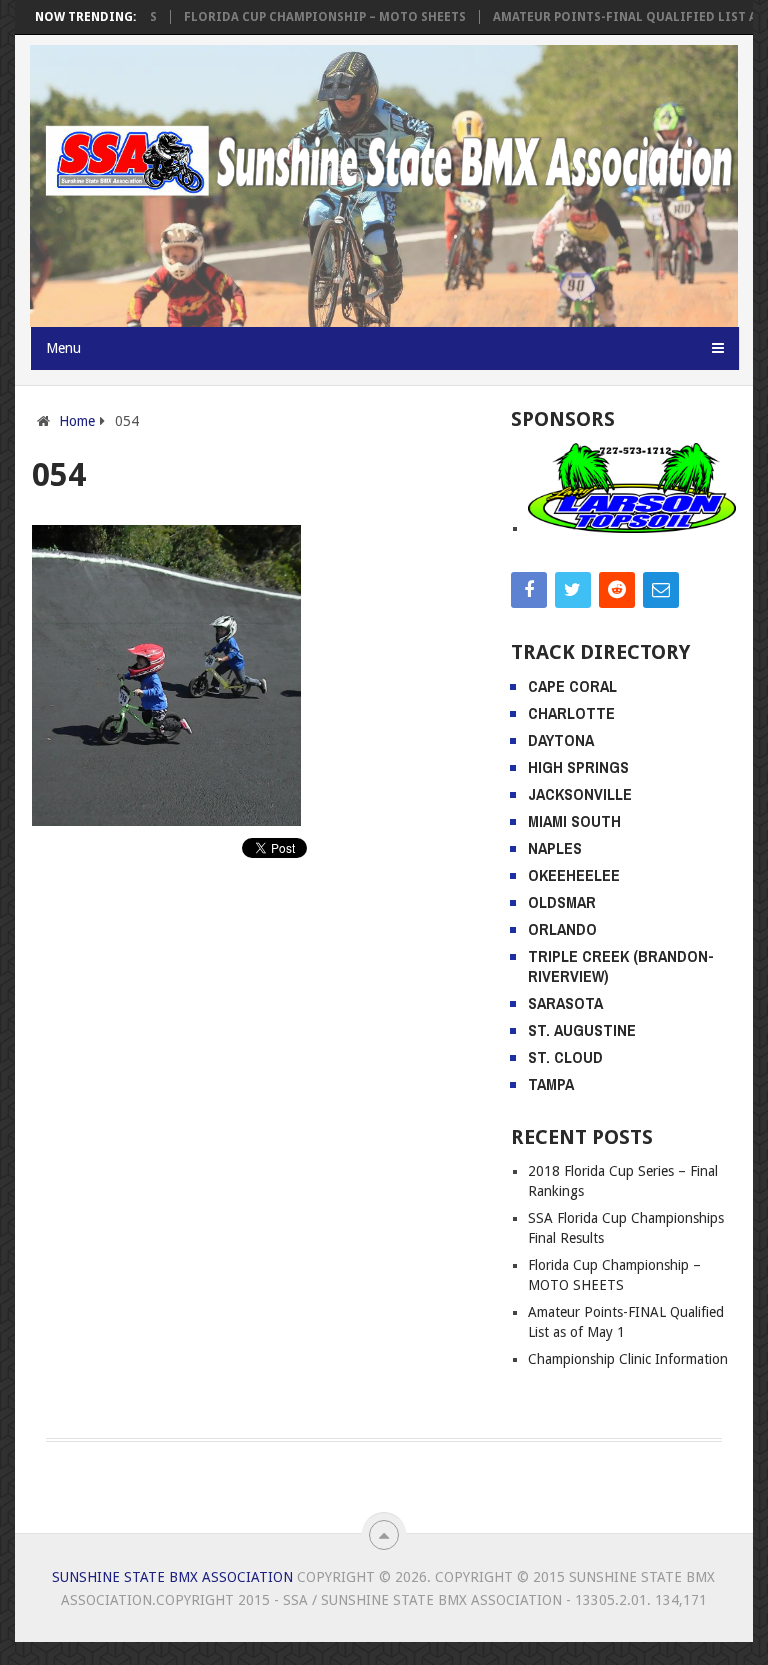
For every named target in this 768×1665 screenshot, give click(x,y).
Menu (63, 348)
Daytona (561, 740)
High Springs (578, 767)
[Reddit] (617, 590)
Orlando (562, 929)
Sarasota (565, 1003)
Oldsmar (562, 902)
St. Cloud (565, 1057)
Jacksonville (580, 794)
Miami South (574, 821)
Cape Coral (572, 686)
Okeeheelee (574, 875)
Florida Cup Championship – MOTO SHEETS (301, 17)
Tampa (551, 1084)
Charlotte (571, 713)
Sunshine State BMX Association (172, 1577)
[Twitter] (573, 590)
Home (77, 421)
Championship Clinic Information (628, 1359)
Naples (555, 848)
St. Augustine (582, 1030)
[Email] (661, 590)
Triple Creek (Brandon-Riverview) (621, 966)
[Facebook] (529, 590)
